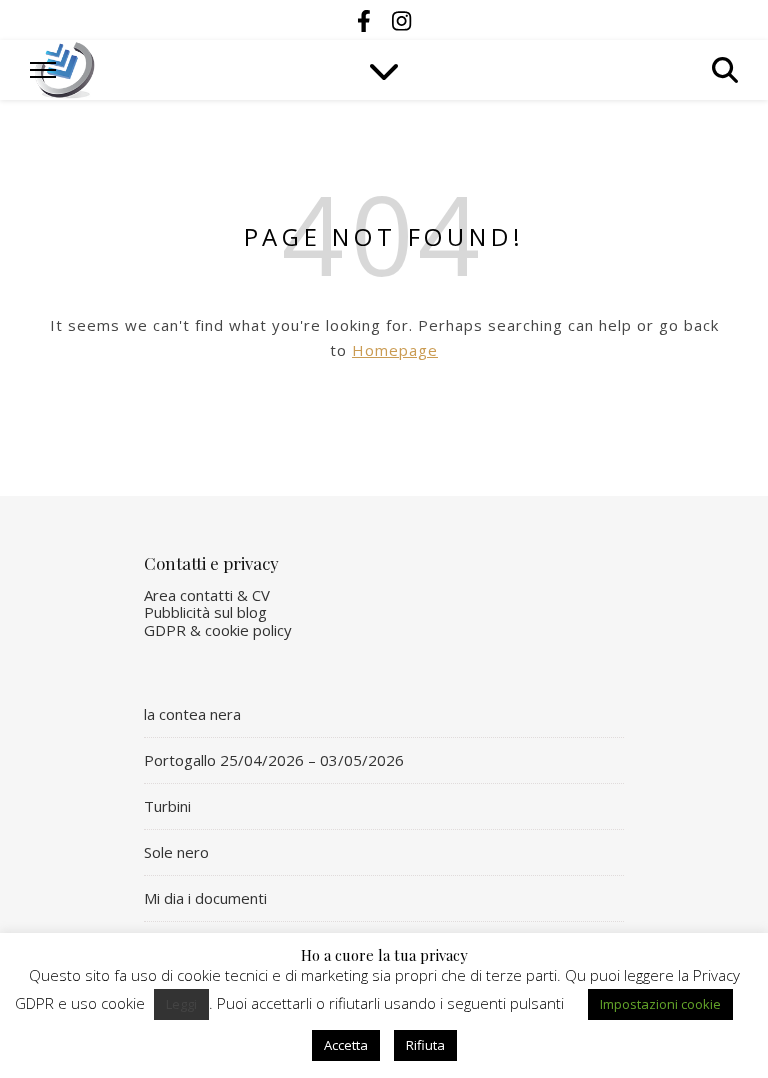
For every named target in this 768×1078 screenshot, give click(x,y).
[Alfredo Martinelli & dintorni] (65, 70)
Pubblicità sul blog (205, 612)
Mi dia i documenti (205, 898)
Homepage (395, 350)
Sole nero (176, 852)
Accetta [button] (346, 1045)
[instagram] (401, 20)
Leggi (181, 1004)
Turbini (167, 806)
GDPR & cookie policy (218, 630)
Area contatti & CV (207, 595)
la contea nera (192, 714)
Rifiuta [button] (425, 1045)
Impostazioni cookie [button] (660, 1004)
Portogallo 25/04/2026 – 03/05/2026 (274, 760)
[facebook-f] (367, 20)
